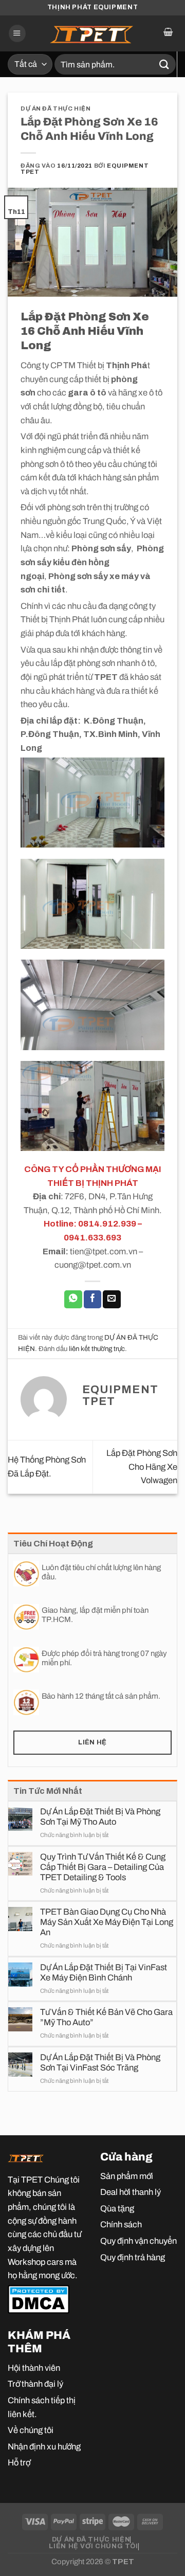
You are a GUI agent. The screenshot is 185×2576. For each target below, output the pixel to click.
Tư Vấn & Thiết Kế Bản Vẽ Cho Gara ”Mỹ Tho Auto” (106, 2017)
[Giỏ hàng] (168, 33)
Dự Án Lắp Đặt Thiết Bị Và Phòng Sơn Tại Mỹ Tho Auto (100, 1816)
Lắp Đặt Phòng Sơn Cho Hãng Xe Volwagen (142, 1466)
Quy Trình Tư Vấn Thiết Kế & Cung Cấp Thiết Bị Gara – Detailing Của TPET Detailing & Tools (103, 1867)
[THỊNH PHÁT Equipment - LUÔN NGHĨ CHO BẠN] (92, 33)
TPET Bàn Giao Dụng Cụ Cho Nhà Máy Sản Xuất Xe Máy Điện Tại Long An (107, 1922)
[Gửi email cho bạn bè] (112, 1299)
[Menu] (17, 33)
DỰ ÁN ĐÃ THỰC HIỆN (55, 109)
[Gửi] (164, 64)
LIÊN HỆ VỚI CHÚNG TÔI (93, 2546)
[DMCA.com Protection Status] (39, 2298)
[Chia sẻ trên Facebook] (92, 1299)
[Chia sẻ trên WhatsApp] (73, 1299)
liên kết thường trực (97, 1349)
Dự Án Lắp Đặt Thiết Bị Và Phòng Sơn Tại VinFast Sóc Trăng (100, 2062)
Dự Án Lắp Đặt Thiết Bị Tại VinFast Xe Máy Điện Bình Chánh (104, 1972)
